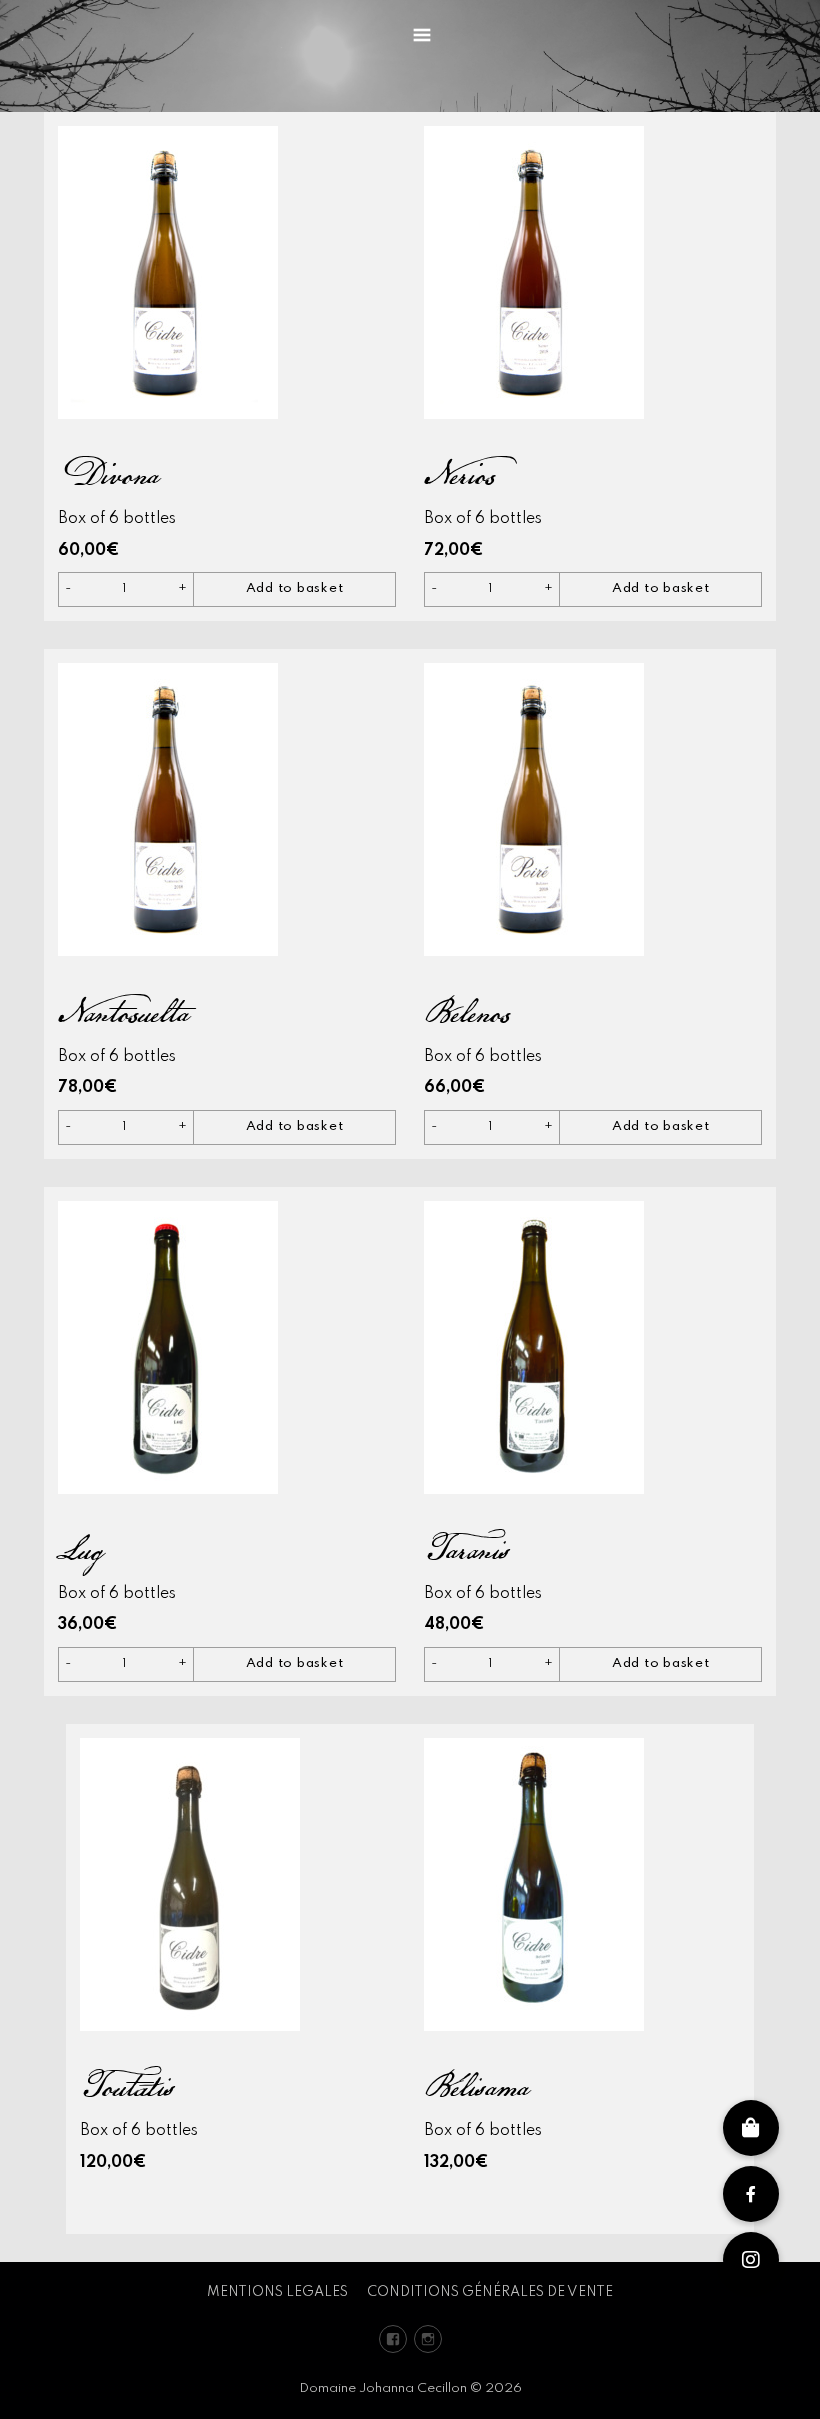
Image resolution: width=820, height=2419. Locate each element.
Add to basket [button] (295, 588)
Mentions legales (277, 2292)
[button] (751, 2260)
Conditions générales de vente (490, 2292)
